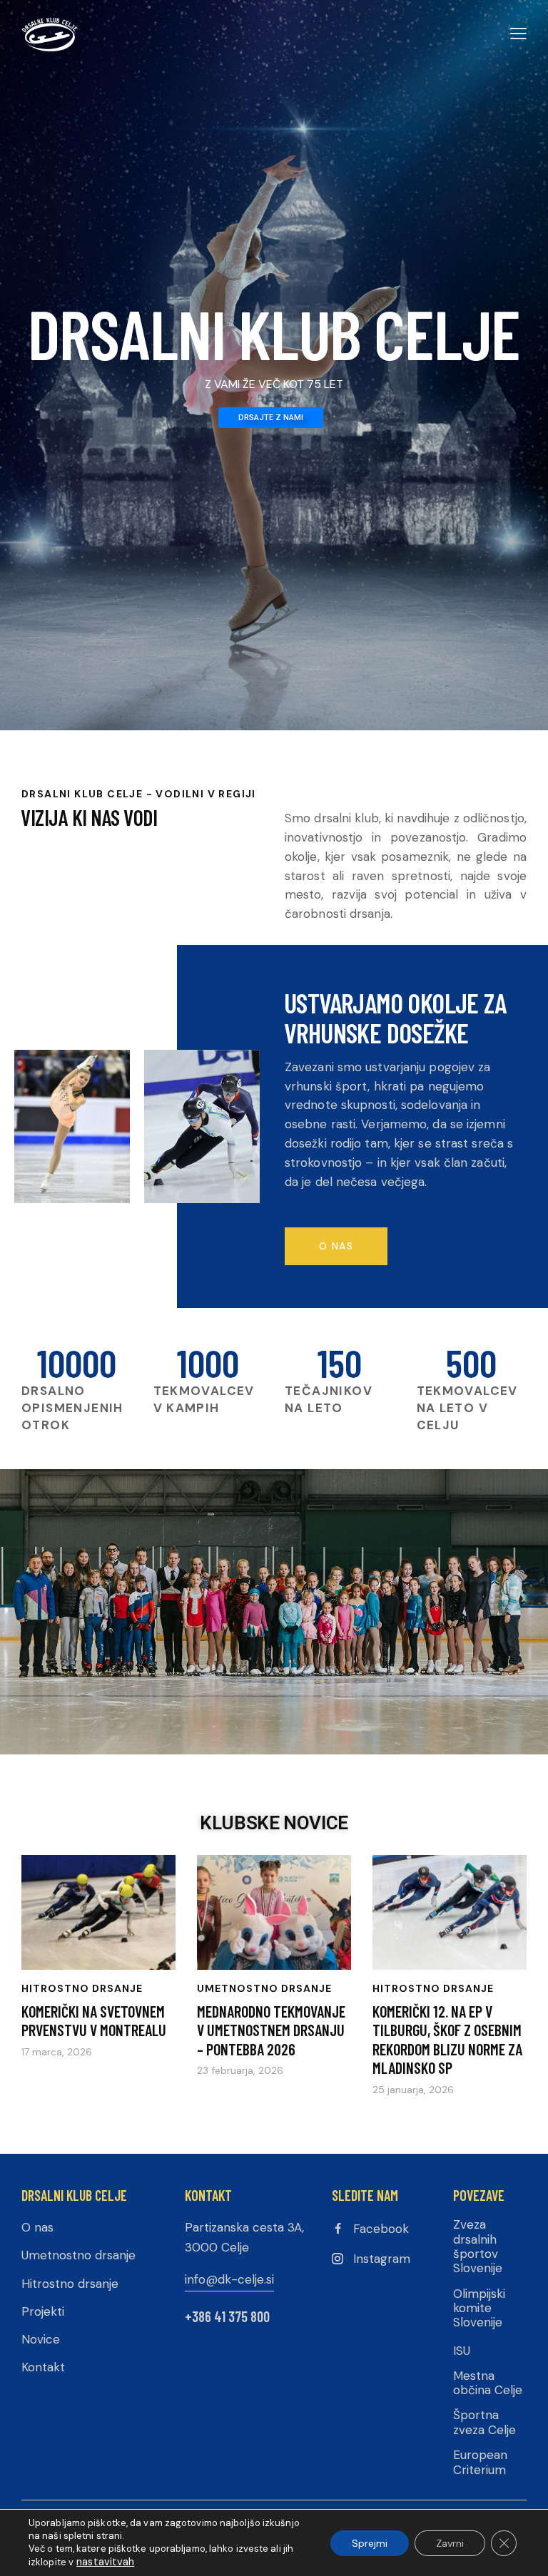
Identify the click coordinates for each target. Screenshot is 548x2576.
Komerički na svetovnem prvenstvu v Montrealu (94, 2020)
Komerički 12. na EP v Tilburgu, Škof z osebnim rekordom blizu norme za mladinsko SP (447, 2039)
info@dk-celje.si (229, 2279)
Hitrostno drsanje (82, 1988)
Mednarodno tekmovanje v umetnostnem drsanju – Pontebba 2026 (271, 2030)
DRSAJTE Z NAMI (271, 418)
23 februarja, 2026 (240, 2070)
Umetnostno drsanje (264, 1988)
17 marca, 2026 (57, 2052)
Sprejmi (370, 2543)
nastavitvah (105, 2562)
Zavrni (450, 2543)
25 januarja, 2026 (413, 2090)
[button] (518, 33)
